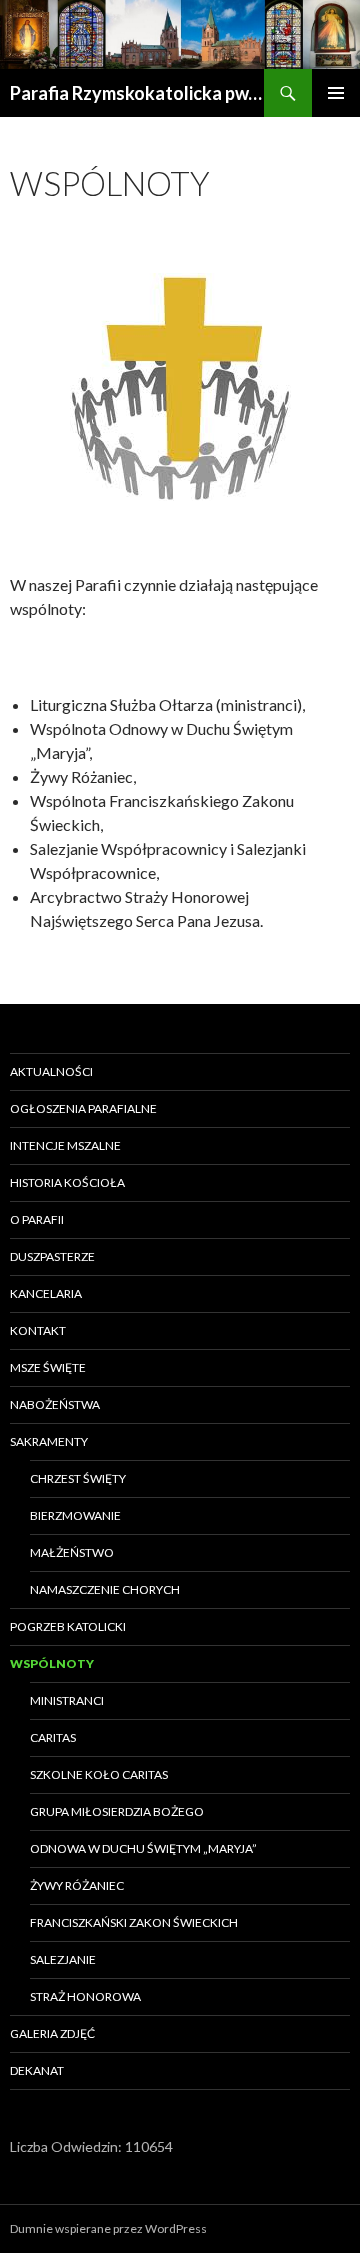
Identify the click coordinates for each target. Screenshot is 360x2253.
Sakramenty (49, 1441)
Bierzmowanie (75, 1515)
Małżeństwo (72, 1552)
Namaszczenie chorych (105, 1589)
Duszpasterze (52, 1256)
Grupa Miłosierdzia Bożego (117, 1811)
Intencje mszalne (65, 1145)
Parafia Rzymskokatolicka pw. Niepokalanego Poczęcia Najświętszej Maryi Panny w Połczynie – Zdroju (137, 93)
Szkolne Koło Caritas (99, 1774)
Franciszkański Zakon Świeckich (134, 1922)
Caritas (53, 1737)
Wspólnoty (52, 1663)
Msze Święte (48, 1367)
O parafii (37, 1219)
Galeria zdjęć (52, 2033)
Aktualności (51, 1071)
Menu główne (336, 93)
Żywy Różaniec (77, 1885)
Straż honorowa (85, 1996)
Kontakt (38, 1330)
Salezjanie (63, 1959)
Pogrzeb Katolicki (68, 1626)
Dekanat (37, 2070)
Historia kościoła (67, 1182)
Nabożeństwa (55, 1404)
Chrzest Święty (78, 1478)
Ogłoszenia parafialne (83, 1108)
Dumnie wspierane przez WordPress (108, 2228)
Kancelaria (46, 1293)
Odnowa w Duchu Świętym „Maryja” (143, 1848)
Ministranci (67, 1700)
